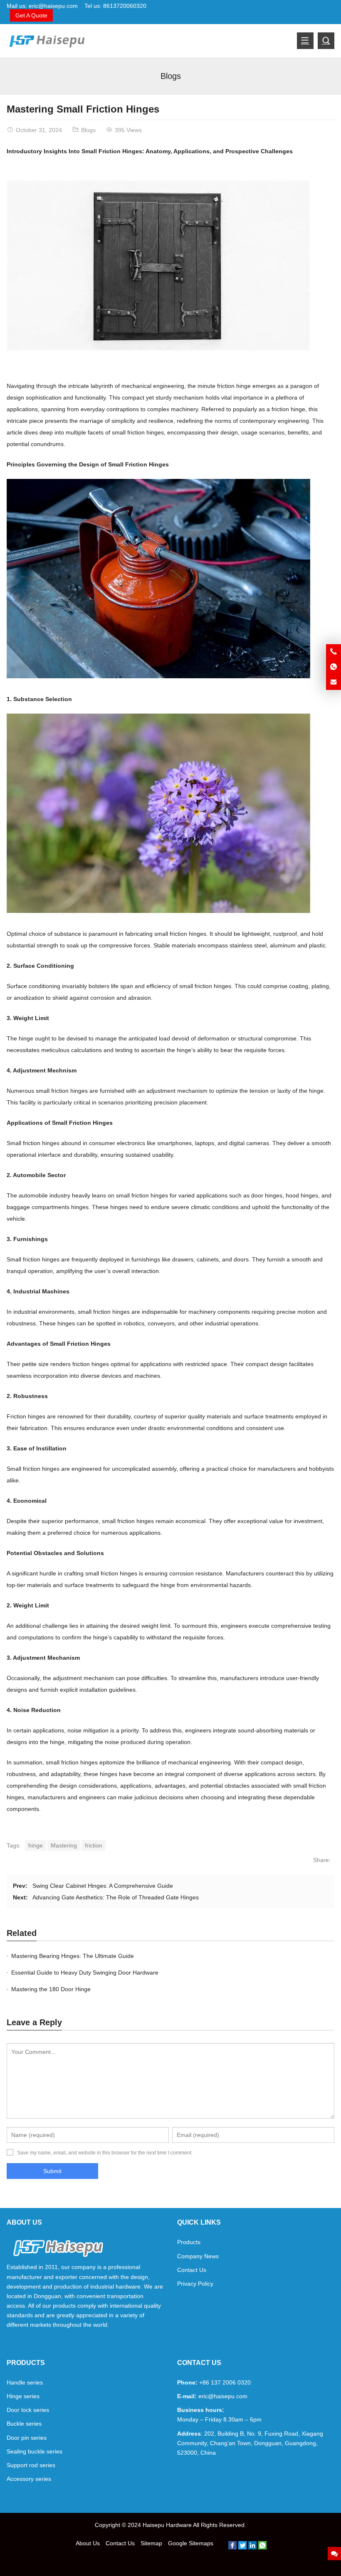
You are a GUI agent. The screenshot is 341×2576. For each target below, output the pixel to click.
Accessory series (29, 2479)
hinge (36, 1845)
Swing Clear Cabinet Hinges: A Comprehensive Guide (103, 1886)
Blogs (171, 76)
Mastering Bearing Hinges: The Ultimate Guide (73, 1956)
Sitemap (151, 2543)
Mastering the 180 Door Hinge (51, 1989)
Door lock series (28, 2410)
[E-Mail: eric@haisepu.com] (334, 682)
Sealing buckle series (35, 2451)
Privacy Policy (195, 2284)
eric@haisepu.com (53, 6)
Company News (198, 2256)
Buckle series (24, 2424)
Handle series (25, 2382)
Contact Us (192, 2270)
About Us (88, 2543)
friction (94, 1845)
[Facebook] (232, 2547)
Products (189, 2242)
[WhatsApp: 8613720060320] (334, 667)
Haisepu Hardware (167, 2525)
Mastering (64, 1845)
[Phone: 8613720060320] (334, 652)
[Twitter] (242, 2547)
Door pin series (27, 2438)
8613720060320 (125, 6)
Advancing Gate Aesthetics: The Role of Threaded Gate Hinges (116, 1897)
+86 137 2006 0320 (225, 2382)
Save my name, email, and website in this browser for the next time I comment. (105, 2153)
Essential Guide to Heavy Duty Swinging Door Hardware (85, 1972)
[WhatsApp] (262, 2547)
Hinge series (23, 2396)
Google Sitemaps (191, 2543)
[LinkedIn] (252, 2547)
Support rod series (31, 2465)
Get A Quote (31, 15)
